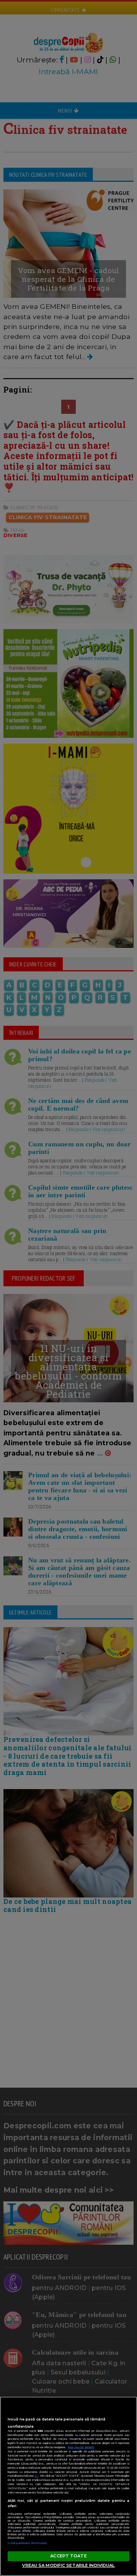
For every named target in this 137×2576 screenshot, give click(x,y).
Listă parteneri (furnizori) (27, 2543)
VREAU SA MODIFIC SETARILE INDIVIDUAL (68, 2565)
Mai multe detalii (81, 2447)
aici (36, 2476)
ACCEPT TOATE (68, 2556)
